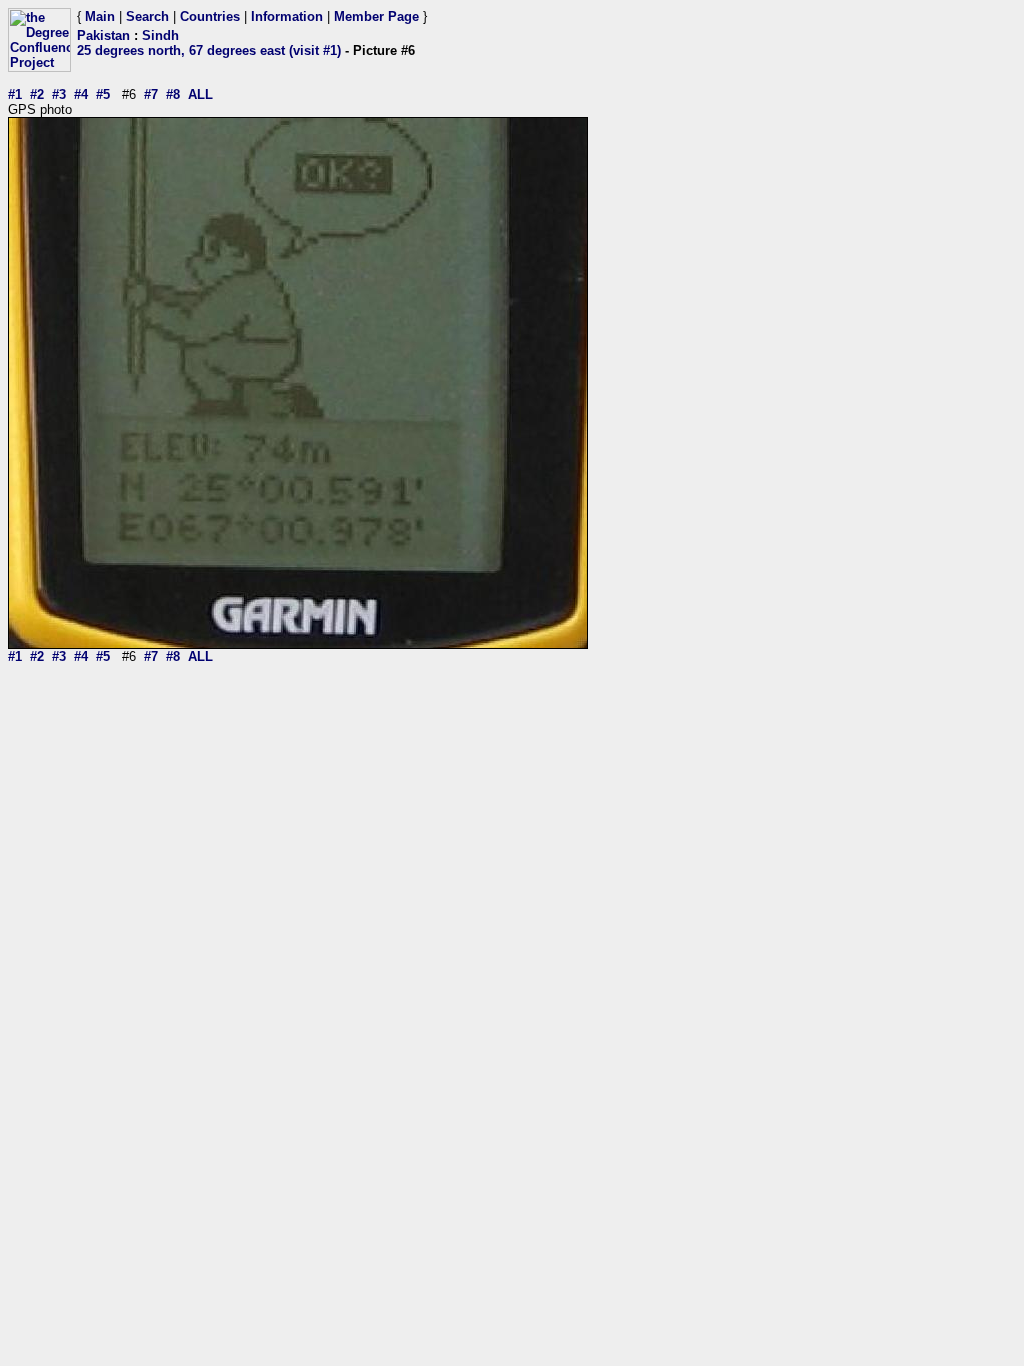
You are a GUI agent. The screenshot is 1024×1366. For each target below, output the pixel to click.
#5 (103, 94)
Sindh (160, 35)
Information (287, 16)
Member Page (376, 16)
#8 (173, 94)
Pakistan (103, 35)
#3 (59, 94)
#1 (15, 94)
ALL (200, 94)
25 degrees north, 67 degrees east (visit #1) (209, 50)
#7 (151, 94)
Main (100, 16)
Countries (210, 16)
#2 (37, 94)
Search (147, 16)
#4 (81, 94)
